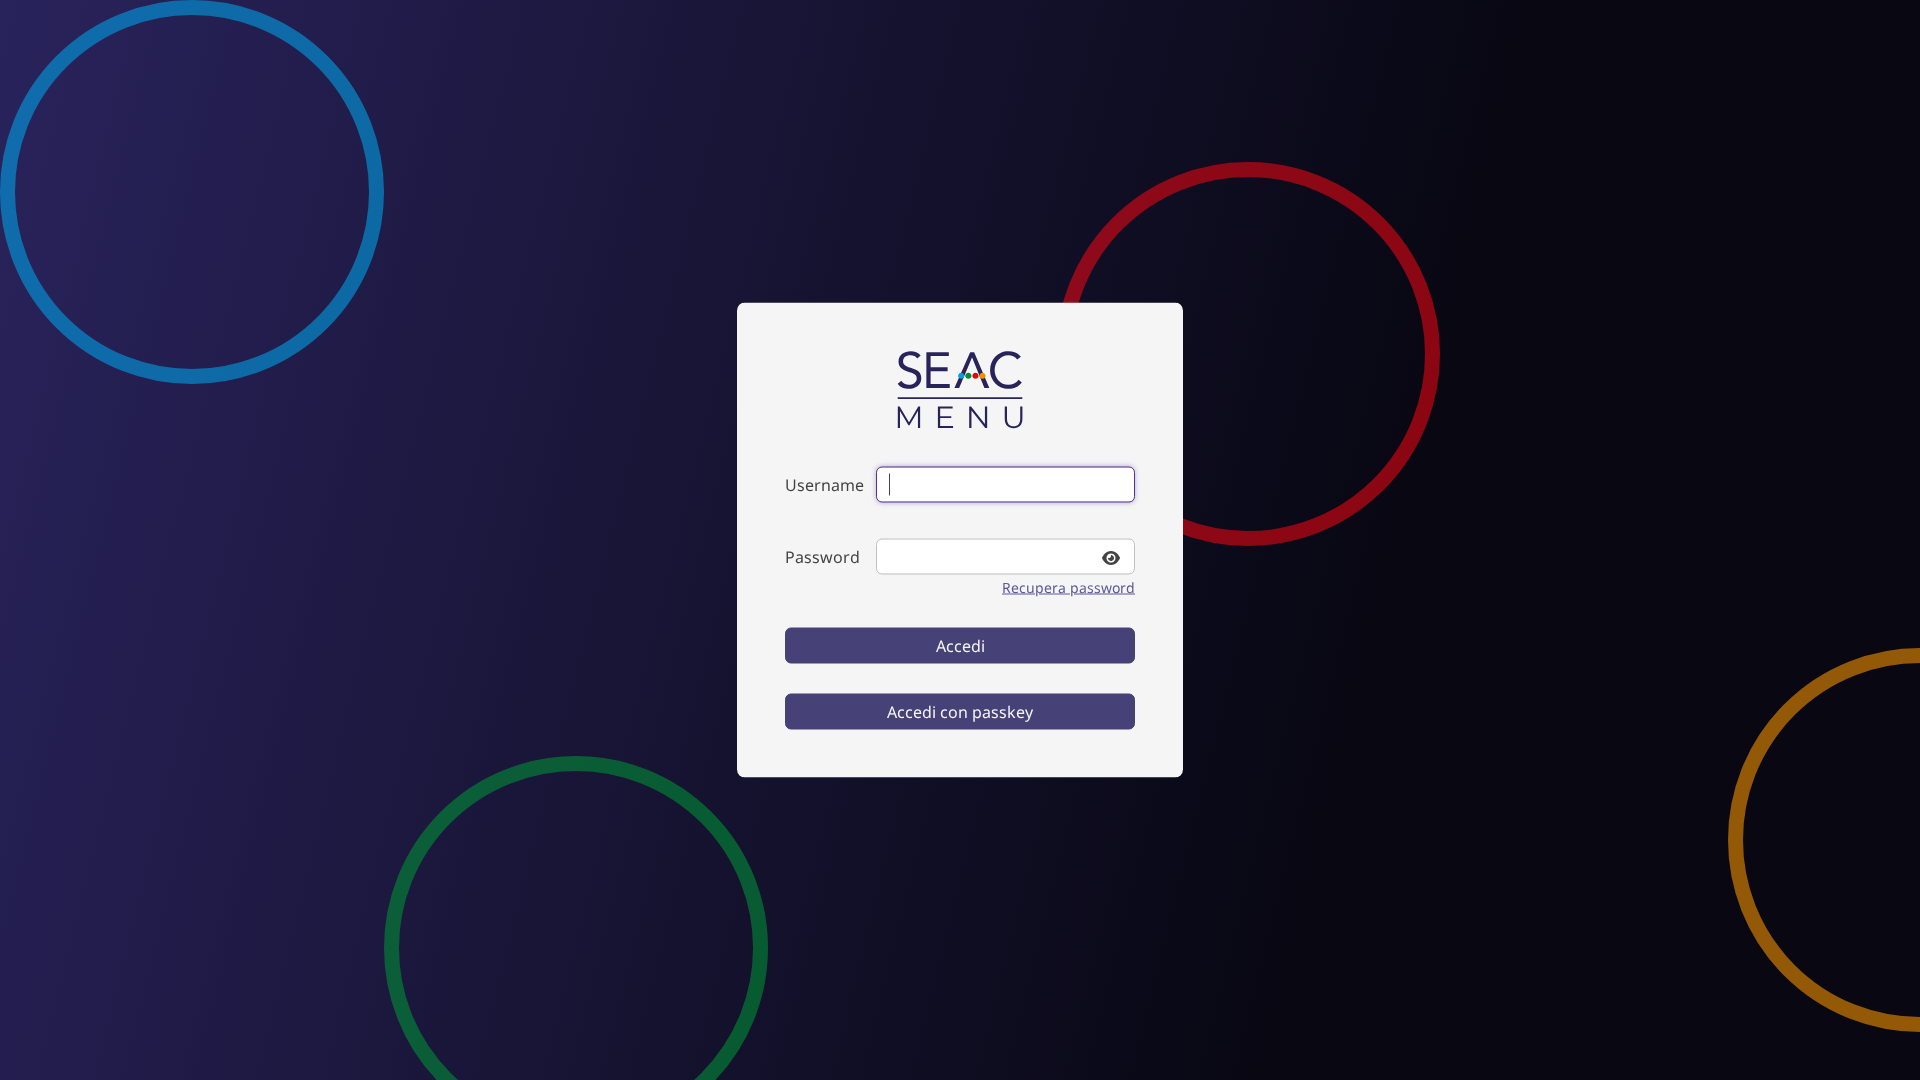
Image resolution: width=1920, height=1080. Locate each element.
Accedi (960, 646)
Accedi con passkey (960, 712)
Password (822, 557)
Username (824, 485)
